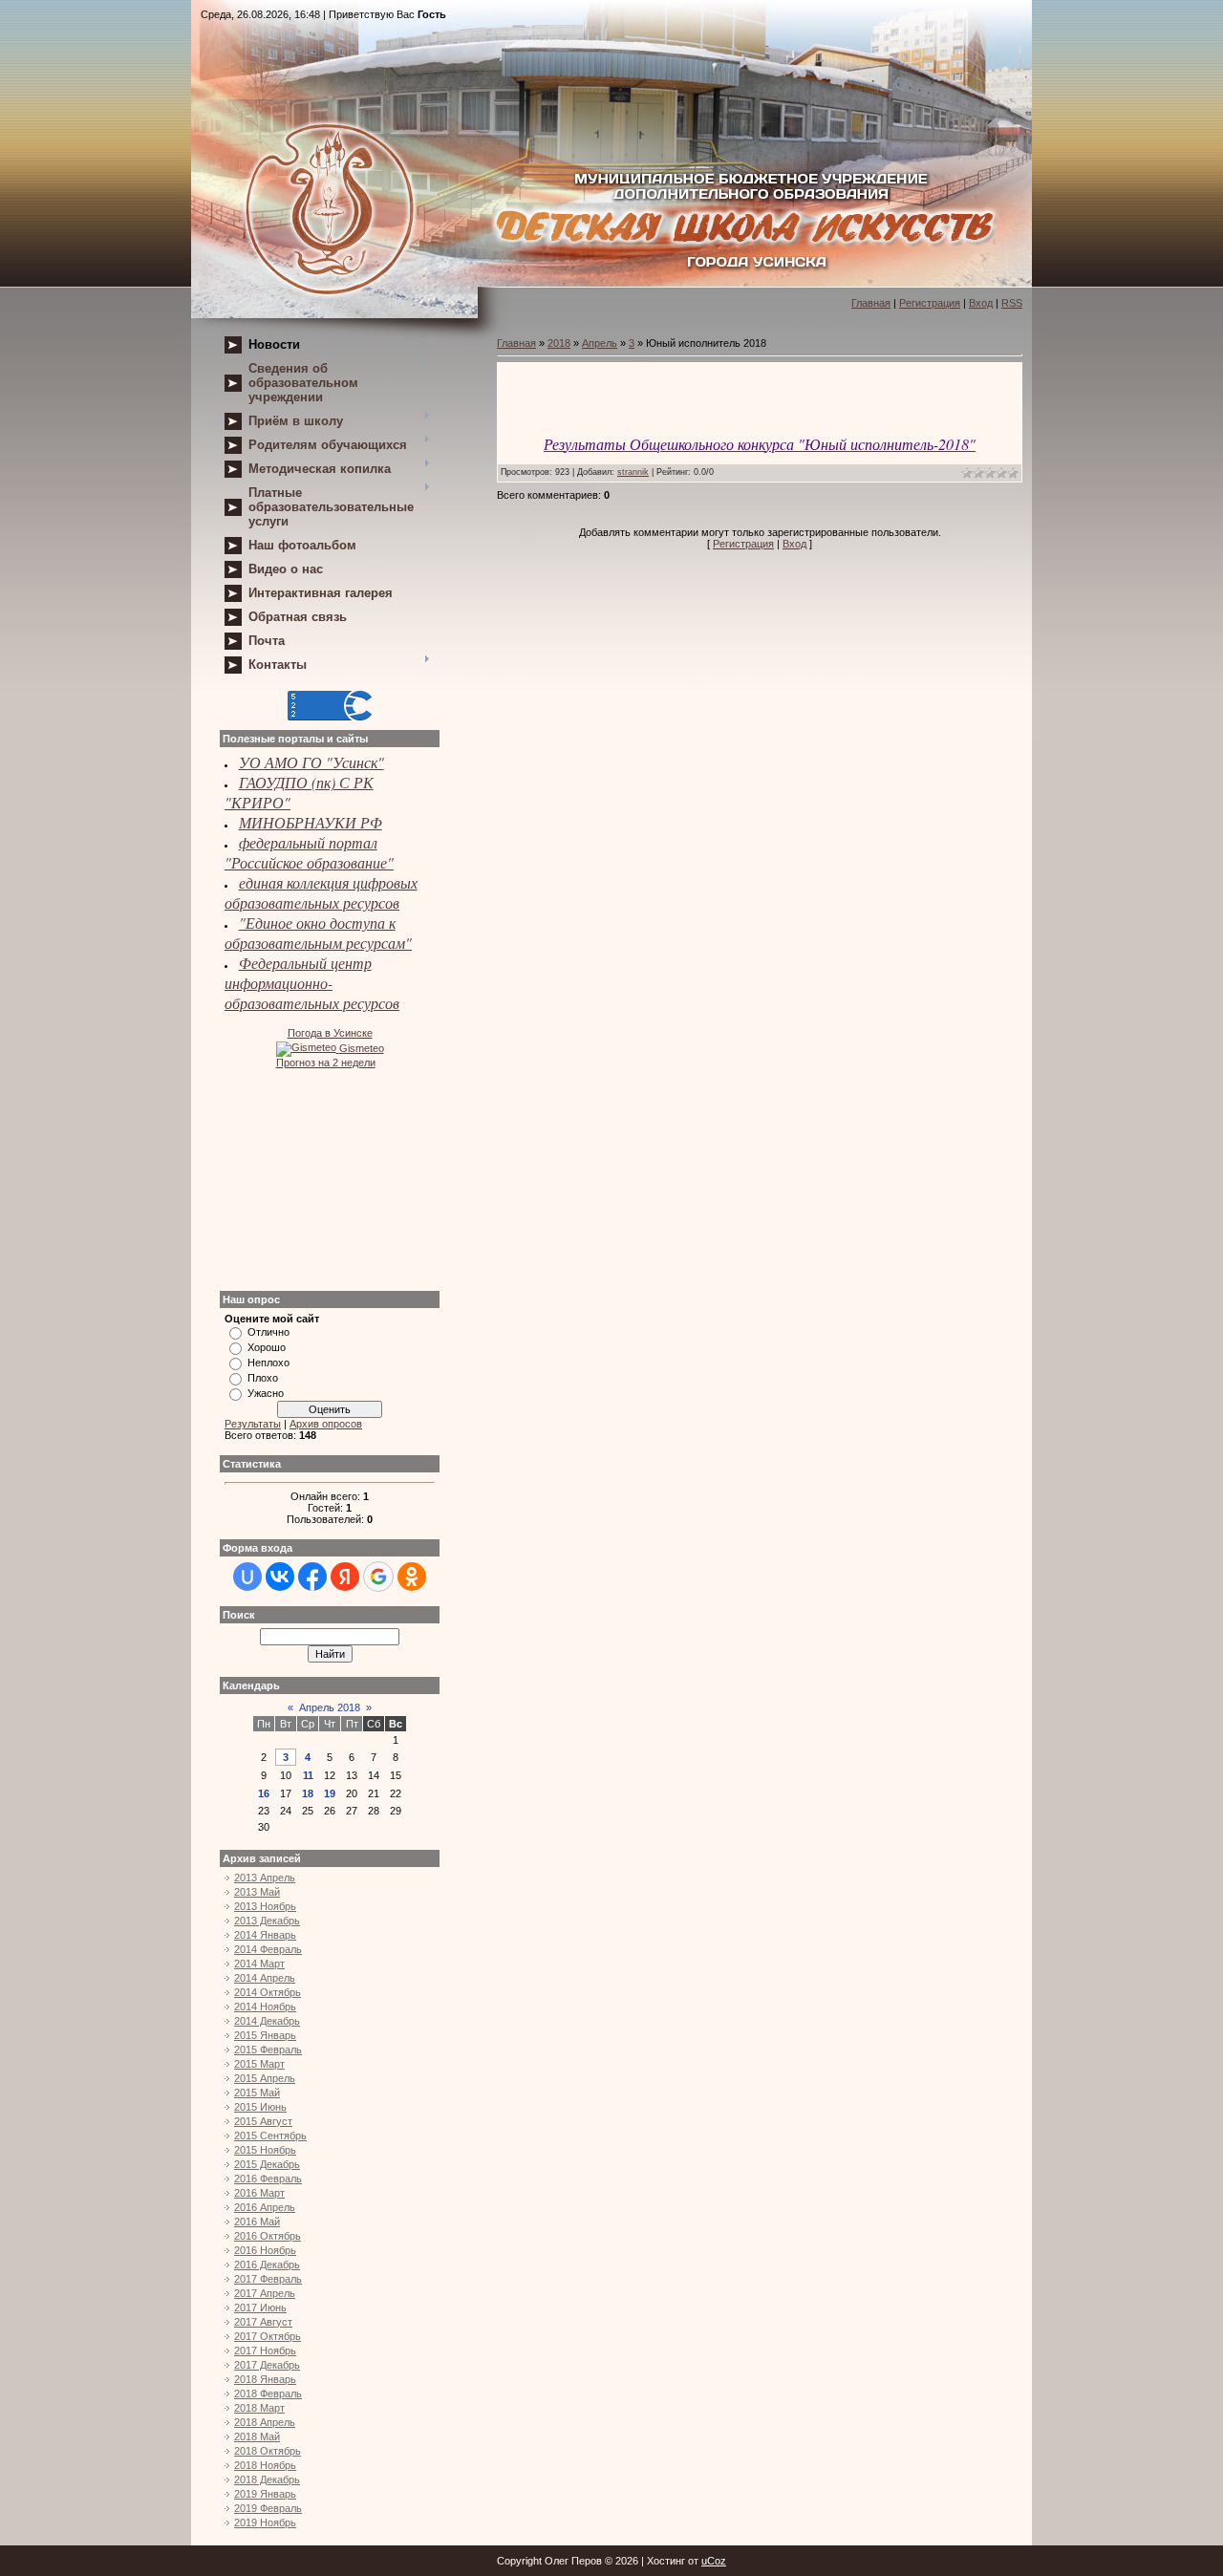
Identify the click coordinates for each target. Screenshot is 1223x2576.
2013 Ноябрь (265, 1906)
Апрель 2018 (330, 1707)
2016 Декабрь (267, 2265)
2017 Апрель (265, 2293)
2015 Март (259, 2064)
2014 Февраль (268, 1949)
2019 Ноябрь (265, 2522)
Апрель (600, 343)
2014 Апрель (265, 1978)
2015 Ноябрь (265, 2150)
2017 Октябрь (268, 2336)
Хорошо (267, 1347)
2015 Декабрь (267, 2164)
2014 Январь (265, 1935)
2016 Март (259, 2193)
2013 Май (257, 1892)
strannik (633, 472)
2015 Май (257, 2093)
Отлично (268, 1332)
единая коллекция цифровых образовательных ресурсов (321, 892)
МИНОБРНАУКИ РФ (311, 822)
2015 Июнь (260, 2107)
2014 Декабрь (267, 2021)
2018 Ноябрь (265, 2465)
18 (308, 1793)
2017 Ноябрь (265, 2351)
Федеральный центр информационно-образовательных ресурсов (312, 983)
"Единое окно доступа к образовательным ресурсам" (318, 933)
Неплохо (268, 1363)
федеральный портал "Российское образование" (309, 852)
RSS (1012, 303)
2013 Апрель (265, 1878)
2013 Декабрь (267, 1921)
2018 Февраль (268, 2394)
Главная (871, 303)
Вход (981, 303)
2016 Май (257, 2222)
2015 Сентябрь (270, 2136)
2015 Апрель (265, 2078)
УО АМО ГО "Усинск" (311, 762)
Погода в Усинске (330, 1033)
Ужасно (266, 1393)
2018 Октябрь (268, 2451)
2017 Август (263, 2322)
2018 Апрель (265, 2422)
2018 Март (259, 2408)
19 (330, 1793)
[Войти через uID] (247, 1577)
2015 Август (263, 2121)
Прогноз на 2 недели (326, 1063)
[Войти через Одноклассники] (412, 1577)
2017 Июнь (260, 2308)
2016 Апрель (265, 2207)
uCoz (714, 2561)
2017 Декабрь (267, 2365)
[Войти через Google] (378, 1577)
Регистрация (930, 303)
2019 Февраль (268, 2508)
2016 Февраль (268, 2179)
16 (264, 1793)
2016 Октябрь (268, 2236)
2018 (559, 343)
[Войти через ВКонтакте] (280, 1577)
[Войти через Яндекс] (345, 1577)
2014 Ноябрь (265, 2007)
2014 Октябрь (268, 1992)
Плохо (263, 1378)
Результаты (253, 1424)
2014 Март (259, 1964)
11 (308, 1775)
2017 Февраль (268, 2279)
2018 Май (257, 2436)
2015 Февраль (268, 2050)
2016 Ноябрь (265, 2250)
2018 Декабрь (267, 2479)
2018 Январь (265, 2379)
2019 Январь (265, 2494)
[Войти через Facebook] (312, 1577)
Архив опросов (326, 1424)
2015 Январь (265, 2035)
